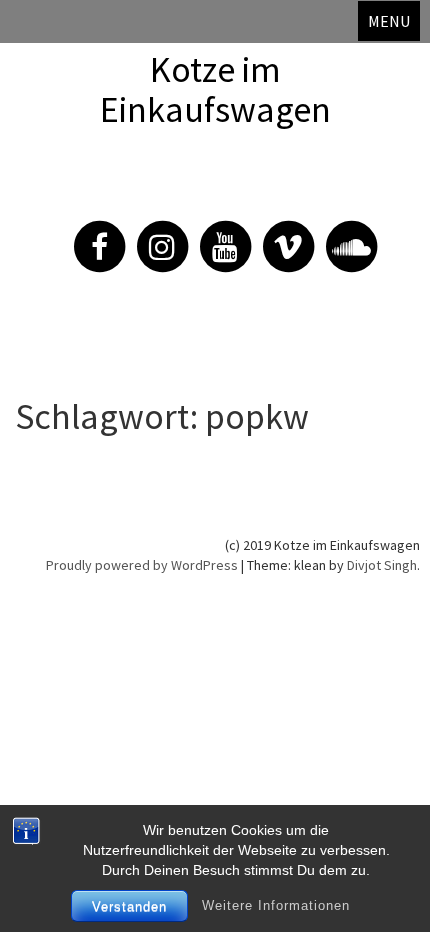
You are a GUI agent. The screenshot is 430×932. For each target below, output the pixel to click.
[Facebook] (89, 235)
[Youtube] (215, 235)
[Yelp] (341, 235)
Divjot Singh (382, 565)
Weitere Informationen (276, 905)
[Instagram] (152, 235)
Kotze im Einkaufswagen (215, 89)
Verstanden (129, 906)
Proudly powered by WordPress (142, 565)
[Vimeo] (278, 235)
